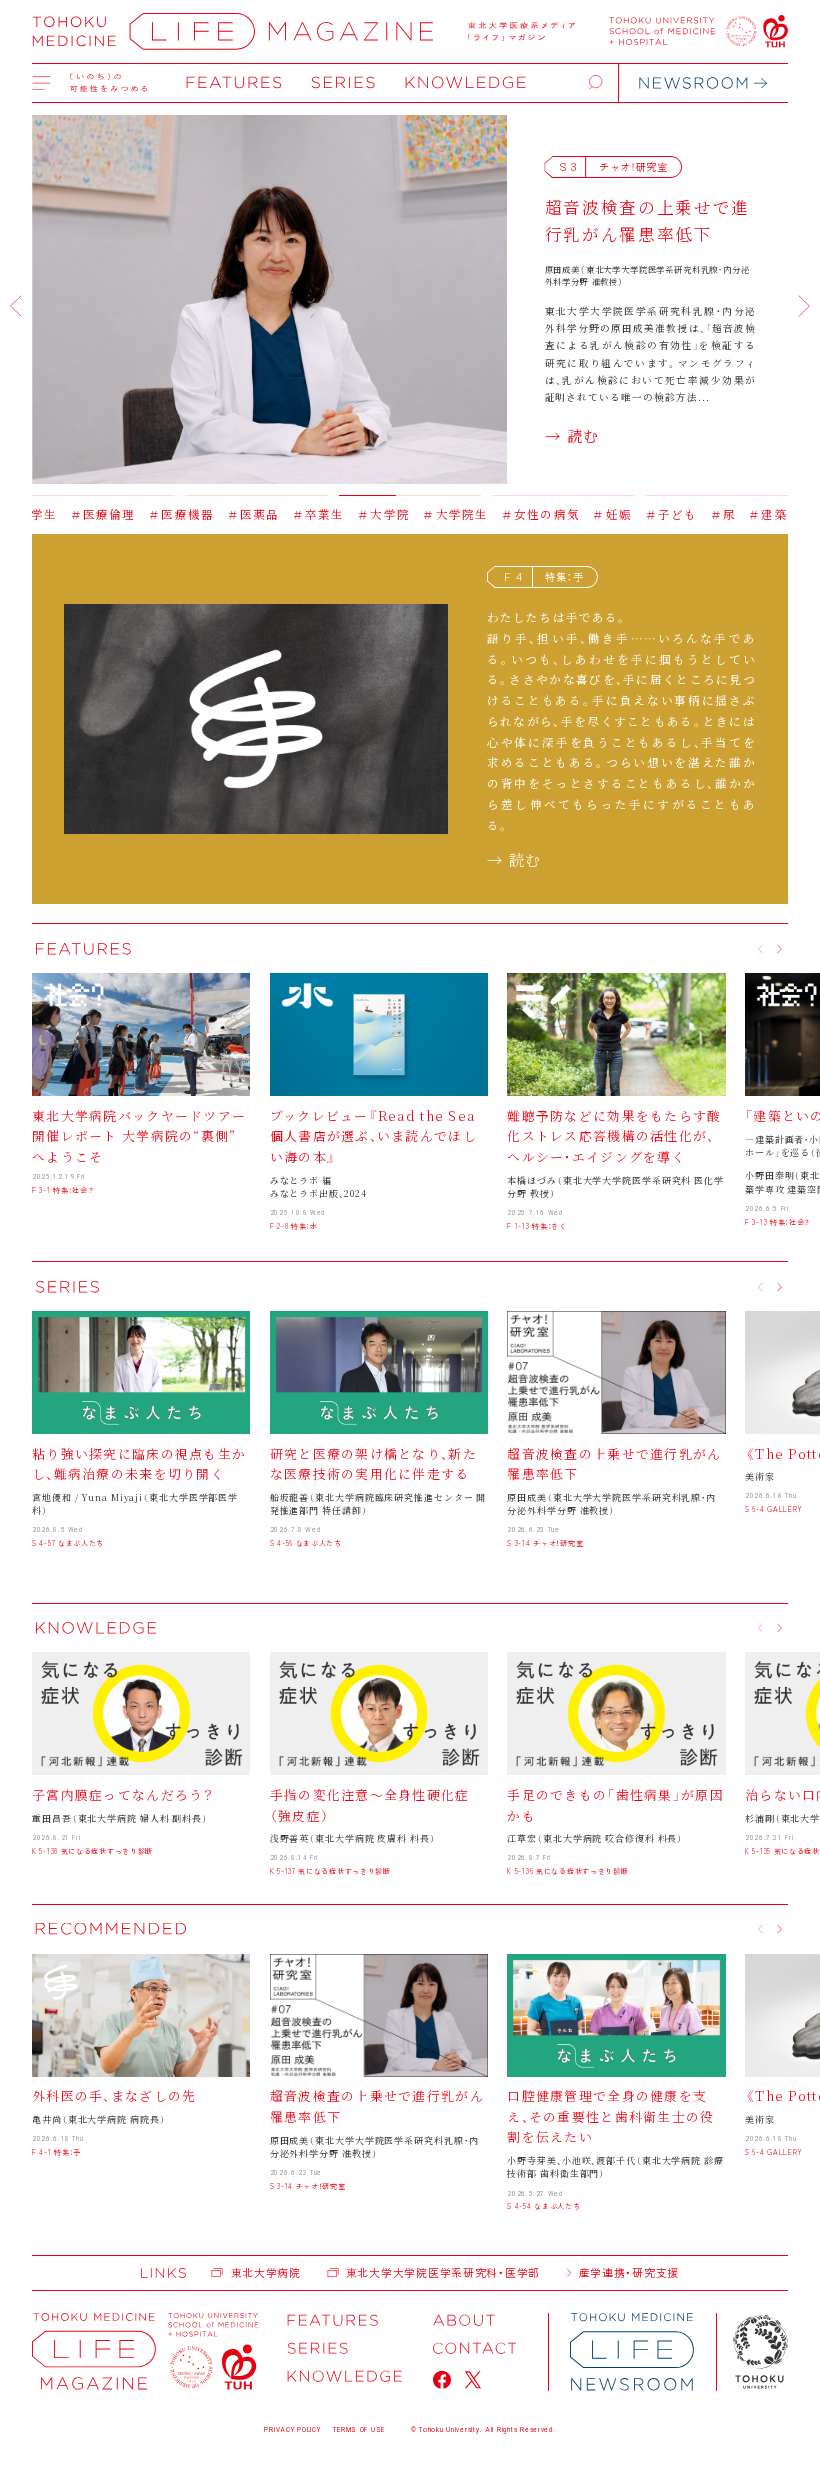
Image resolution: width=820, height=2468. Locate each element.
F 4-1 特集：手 (56, 2152)
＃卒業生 (247, 514)
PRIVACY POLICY (292, 2430)
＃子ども (599, 514)
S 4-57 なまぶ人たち (68, 1543)
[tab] (103, 490)
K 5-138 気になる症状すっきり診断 (92, 1851)
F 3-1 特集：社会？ (63, 1190)
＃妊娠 (540, 514)
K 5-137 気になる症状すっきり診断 (330, 1871)
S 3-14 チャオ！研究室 (545, 1543)
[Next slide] (804, 305)
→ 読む (572, 435)
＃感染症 (768, 514)
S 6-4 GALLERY (774, 1509)
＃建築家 (703, 514)
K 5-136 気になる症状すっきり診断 (567, 1871)
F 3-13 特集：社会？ (778, 1222)
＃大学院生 (384, 514)
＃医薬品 (181, 514)
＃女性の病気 (469, 514)
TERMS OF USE (359, 2430)
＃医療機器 (110, 514)
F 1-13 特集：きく (536, 1226)
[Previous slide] (16, 305)
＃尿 (651, 514)
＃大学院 (312, 514)
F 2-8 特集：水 (294, 1226)
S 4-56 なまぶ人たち (306, 1543)
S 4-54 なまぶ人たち (543, 2206)
